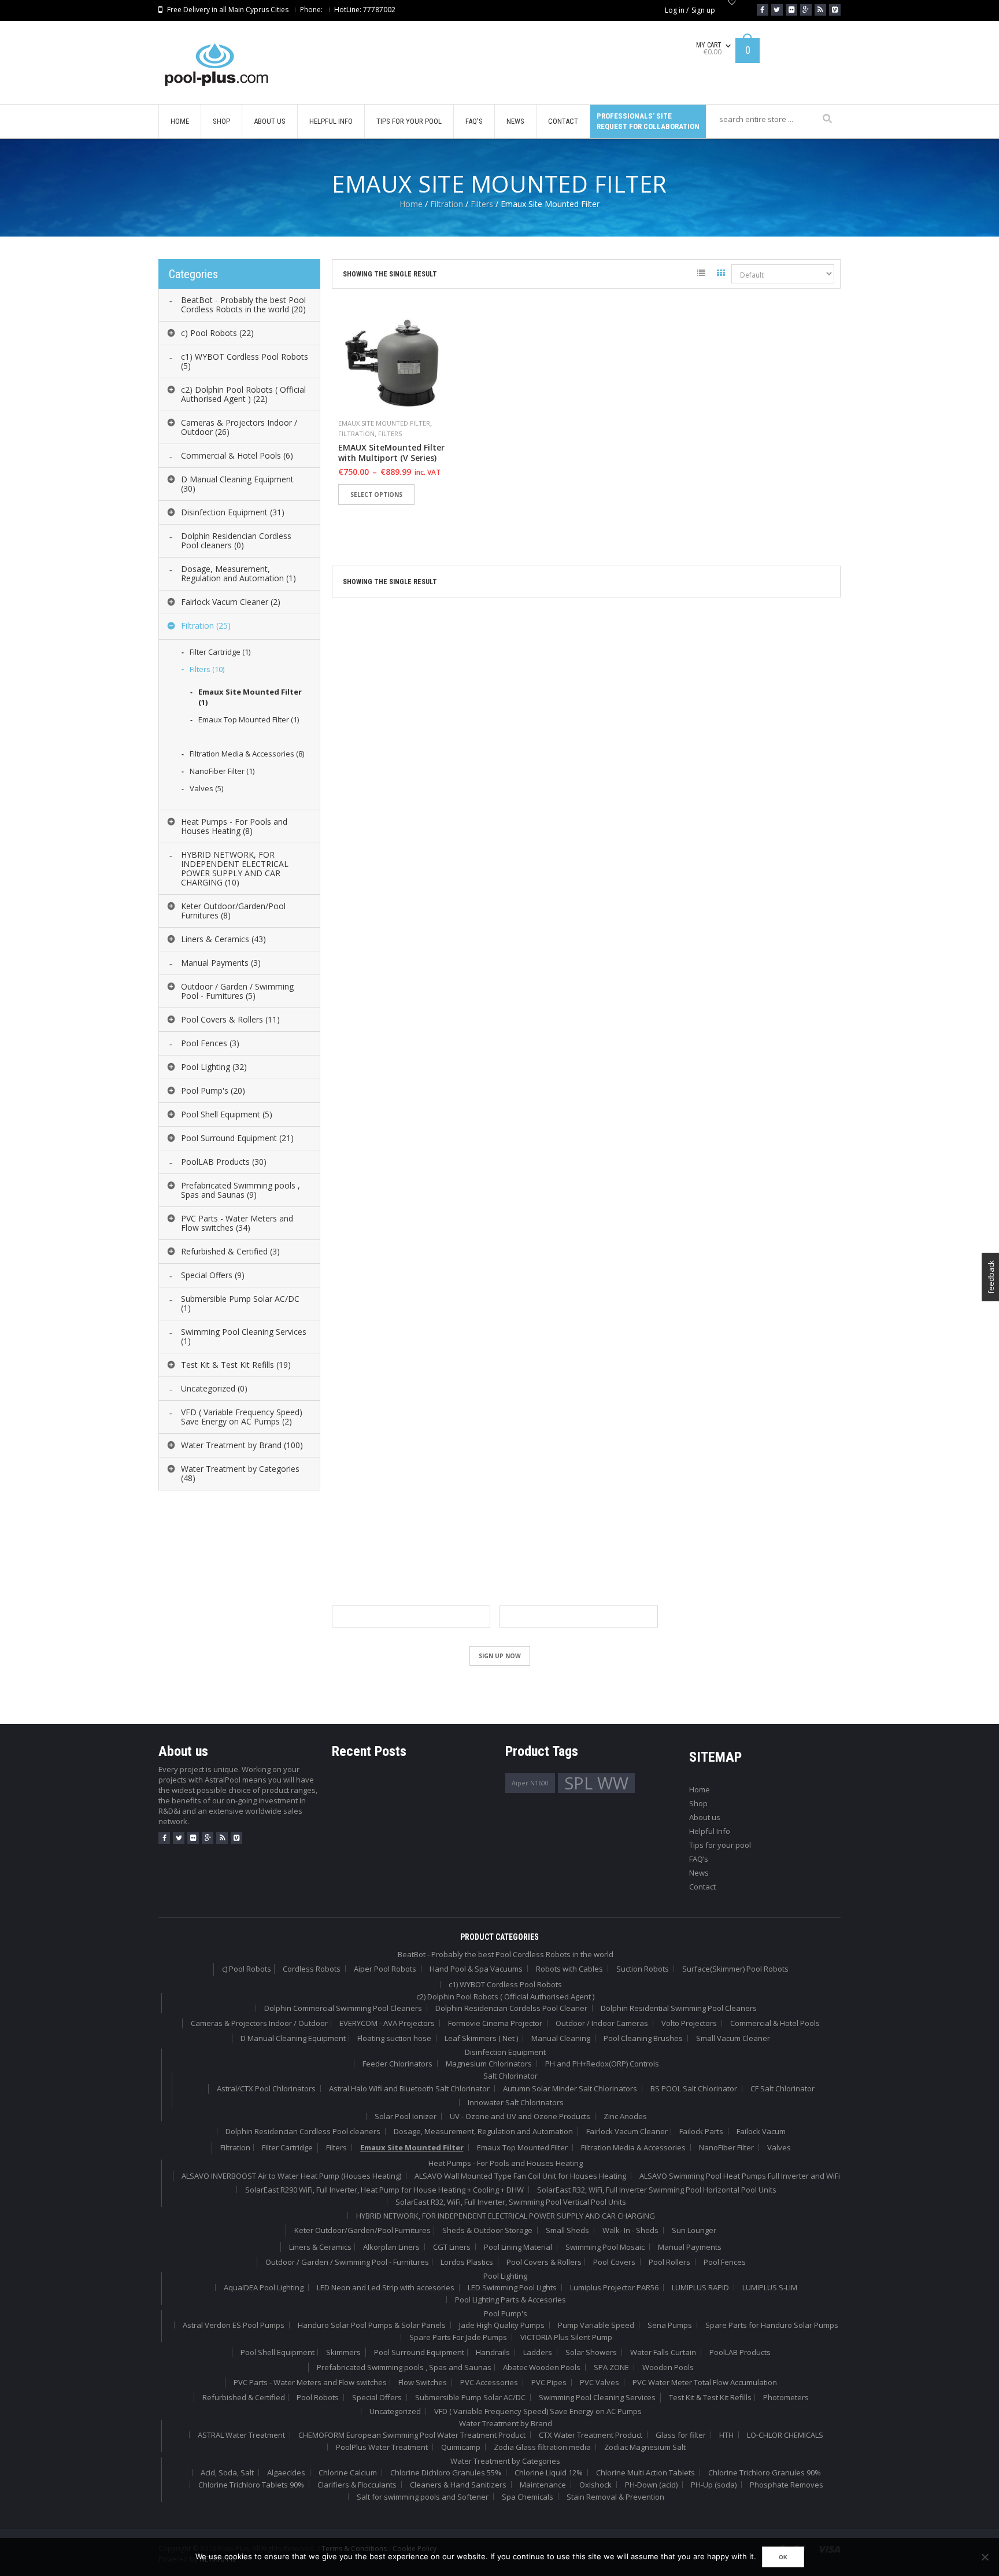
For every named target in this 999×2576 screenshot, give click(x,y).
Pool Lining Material (518, 2247)
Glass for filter (681, 2435)
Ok (783, 2557)
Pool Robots (318, 2397)
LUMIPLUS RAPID (700, 2287)
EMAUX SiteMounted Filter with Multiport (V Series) (391, 453)
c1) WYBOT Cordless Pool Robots (505, 1984)
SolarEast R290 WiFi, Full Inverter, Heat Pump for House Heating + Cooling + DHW (384, 2190)
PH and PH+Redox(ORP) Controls (602, 2064)
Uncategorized (395, 2411)
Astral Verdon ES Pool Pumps (234, 2325)
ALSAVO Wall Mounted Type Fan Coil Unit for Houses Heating (520, 2176)
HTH (726, 2435)
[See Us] (791, 10)
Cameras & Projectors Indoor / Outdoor (259, 2023)
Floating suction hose (394, 2038)
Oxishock (595, 2485)
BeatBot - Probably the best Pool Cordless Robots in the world (506, 1954)
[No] (985, 2557)
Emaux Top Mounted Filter (522, 2147)
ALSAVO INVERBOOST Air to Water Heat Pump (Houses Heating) (291, 2176)
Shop (698, 1803)
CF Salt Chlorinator (782, 2088)
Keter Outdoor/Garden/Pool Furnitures (362, 2230)
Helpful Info (710, 1831)
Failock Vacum (761, 2131)
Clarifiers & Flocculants (357, 2485)
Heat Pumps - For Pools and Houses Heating (506, 2163)
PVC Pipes (549, 2382)
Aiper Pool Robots (385, 1969)
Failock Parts (701, 2131)
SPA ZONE (611, 2367)
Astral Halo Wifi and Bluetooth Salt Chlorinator (409, 2088)
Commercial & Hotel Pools (775, 2023)
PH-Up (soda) (714, 2485)
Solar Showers (591, 2352)
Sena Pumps (670, 2325)
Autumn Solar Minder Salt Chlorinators (570, 2088)
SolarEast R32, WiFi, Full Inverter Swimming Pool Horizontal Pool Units (657, 2190)
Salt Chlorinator (510, 2076)
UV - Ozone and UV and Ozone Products (520, 2116)
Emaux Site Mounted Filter (384, 423)
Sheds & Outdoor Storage (487, 2230)
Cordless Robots (312, 1969)
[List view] (701, 275)
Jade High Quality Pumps (502, 2325)
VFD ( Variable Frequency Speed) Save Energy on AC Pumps (538, 2411)
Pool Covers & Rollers (544, 2262)
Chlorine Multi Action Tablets (645, 2472)
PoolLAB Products (740, 2352)
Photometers (786, 2397)
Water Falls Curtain (663, 2352)
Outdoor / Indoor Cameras (602, 2023)
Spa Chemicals (528, 2497)
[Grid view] (721, 275)
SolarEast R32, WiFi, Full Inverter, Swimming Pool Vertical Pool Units (511, 2202)
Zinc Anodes (625, 2116)
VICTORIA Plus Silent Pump (566, 2337)
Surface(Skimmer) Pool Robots (735, 1969)
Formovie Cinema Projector (495, 2023)
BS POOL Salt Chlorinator (694, 2088)
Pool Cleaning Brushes (643, 2038)
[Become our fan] (763, 10)
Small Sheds (567, 2230)
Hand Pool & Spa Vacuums (476, 1969)
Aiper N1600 (530, 1783)
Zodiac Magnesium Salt (645, 2447)
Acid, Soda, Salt (227, 2472)
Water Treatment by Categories (505, 2461)
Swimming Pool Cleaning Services (597, 2397)
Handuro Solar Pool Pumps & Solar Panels (372, 2325)
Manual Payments (690, 2247)
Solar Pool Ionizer (406, 2116)
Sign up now (500, 1656)
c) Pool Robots (247, 1969)
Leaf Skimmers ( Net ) (481, 2038)
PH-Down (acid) (651, 2485)
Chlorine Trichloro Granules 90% (765, 2472)
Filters (482, 204)
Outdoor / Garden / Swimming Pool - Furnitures (347, 2262)
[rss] (222, 1838)
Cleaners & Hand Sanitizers (458, 2485)
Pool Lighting (505, 2276)
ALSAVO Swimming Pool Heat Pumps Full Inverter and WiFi (740, 2176)
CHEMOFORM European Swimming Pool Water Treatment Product (412, 2435)
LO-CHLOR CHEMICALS (785, 2435)
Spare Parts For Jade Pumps (458, 2337)
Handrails (493, 2352)
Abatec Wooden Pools (542, 2367)
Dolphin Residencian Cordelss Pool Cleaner (511, 2008)
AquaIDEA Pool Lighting (264, 2287)
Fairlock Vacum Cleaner (627, 2131)
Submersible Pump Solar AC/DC (470, 2397)
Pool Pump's (506, 2313)
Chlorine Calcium (348, 2472)
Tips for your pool (720, 1845)
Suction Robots (643, 1969)
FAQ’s (699, 1859)
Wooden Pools (668, 2367)
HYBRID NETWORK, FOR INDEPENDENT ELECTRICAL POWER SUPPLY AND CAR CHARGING (506, 2216)
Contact (702, 1887)
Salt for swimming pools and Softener (423, 2497)
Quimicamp (461, 2447)
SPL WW (596, 1783)
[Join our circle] (806, 10)
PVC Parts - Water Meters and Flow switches (310, 2382)
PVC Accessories (489, 2382)
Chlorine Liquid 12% (549, 2472)
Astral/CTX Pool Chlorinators (266, 2088)
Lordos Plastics (467, 2262)
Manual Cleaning (561, 2038)
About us (705, 1817)
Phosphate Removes (787, 2485)
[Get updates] (820, 10)
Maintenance (543, 2485)
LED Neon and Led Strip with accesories (386, 2287)
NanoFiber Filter (726, 2147)
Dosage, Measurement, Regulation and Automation (483, 2131)
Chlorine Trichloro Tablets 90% (251, 2485)
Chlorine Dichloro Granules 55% (446, 2472)
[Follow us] (777, 10)
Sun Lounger (694, 2230)
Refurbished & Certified (244, 2397)
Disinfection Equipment (505, 2052)
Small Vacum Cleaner (733, 2038)
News (699, 1873)
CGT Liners (452, 2247)
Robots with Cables (569, 1969)
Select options (376, 494)
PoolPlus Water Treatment (382, 2447)
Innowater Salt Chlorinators (516, 2102)
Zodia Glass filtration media (542, 2447)
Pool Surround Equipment (419, 2352)
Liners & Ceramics (320, 2247)
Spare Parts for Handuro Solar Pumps (772, 2325)
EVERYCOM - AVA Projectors (387, 2023)
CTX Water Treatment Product (591, 2435)
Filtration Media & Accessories (633, 2147)
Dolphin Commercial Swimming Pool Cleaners (343, 2008)
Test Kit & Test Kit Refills (710, 2397)
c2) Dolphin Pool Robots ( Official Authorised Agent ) (505, 1996)
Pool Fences (725, 2262)
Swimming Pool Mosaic (605, 2247)
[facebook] (164, 1838)
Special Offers (377, 2397)
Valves (779, 2147)
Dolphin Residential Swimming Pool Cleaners (679, 2008)
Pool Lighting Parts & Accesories (510, 2300)
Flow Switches (423, 2382)
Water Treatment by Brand (506, 2423)
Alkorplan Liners (391, 2247)
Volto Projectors (689, 2023)
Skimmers (343, 2352)
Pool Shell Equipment (277, 2352)
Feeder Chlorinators (397, 2064)
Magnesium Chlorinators (489, 2064)
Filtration (447, 204)
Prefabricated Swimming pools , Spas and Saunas (404, 2367)
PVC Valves (600, 2382)
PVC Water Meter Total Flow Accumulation (705, 2382)
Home (411, 204)
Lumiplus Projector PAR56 (614, 2287)
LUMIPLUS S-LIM (770, 2287)
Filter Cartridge (287, 2147)
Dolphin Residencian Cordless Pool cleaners (303, 2131)
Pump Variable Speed (596, 2325)
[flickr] (193, 1838)
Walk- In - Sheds (630, 2230)
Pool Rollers (669, 2262)
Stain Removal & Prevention (615, 2497)
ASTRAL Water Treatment (241, 2435)
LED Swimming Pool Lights (512, 2287)
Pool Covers (614, 2262)
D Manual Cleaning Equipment (293, 2038)
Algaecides (286, 2472)
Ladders (538, 2352)
